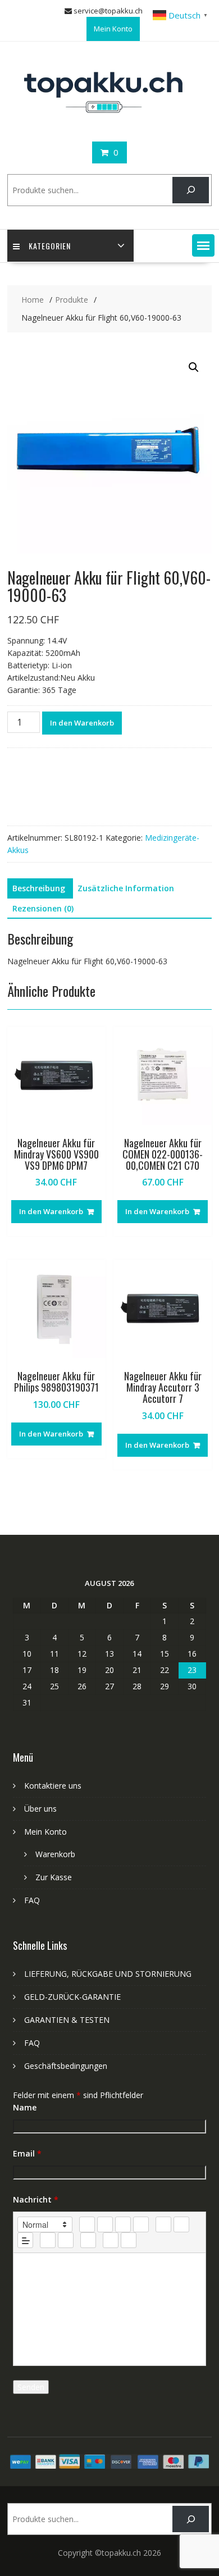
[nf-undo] (111, 2240)
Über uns (40, 1809)
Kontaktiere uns (53, 1786)
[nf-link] (48, 2240)
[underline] (123, 2224)
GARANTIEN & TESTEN (67, 2020)
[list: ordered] (163, 2224)
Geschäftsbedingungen (66, 2066)
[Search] (191, 190)
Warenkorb (55, 1854)
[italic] (105, 2224)
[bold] (87, 2224)
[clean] (141, 2224)
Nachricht (36, 2199)
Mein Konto (113, 29)
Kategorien (50, 246)
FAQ (32, 1900)
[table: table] (88, 2240)
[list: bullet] (181, 2224)
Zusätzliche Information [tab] (126, 888)
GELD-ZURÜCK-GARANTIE (72, 1997)
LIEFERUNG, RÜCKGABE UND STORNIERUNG (108, 1974)
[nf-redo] (129, 2240)
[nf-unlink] (66, 2240)
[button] (203, 245)
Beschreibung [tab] (39, 888)
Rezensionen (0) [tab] (43, 908)
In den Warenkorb (82, 723)
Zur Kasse (54, 1877)
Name (25, 2107)
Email (27, 2153)
